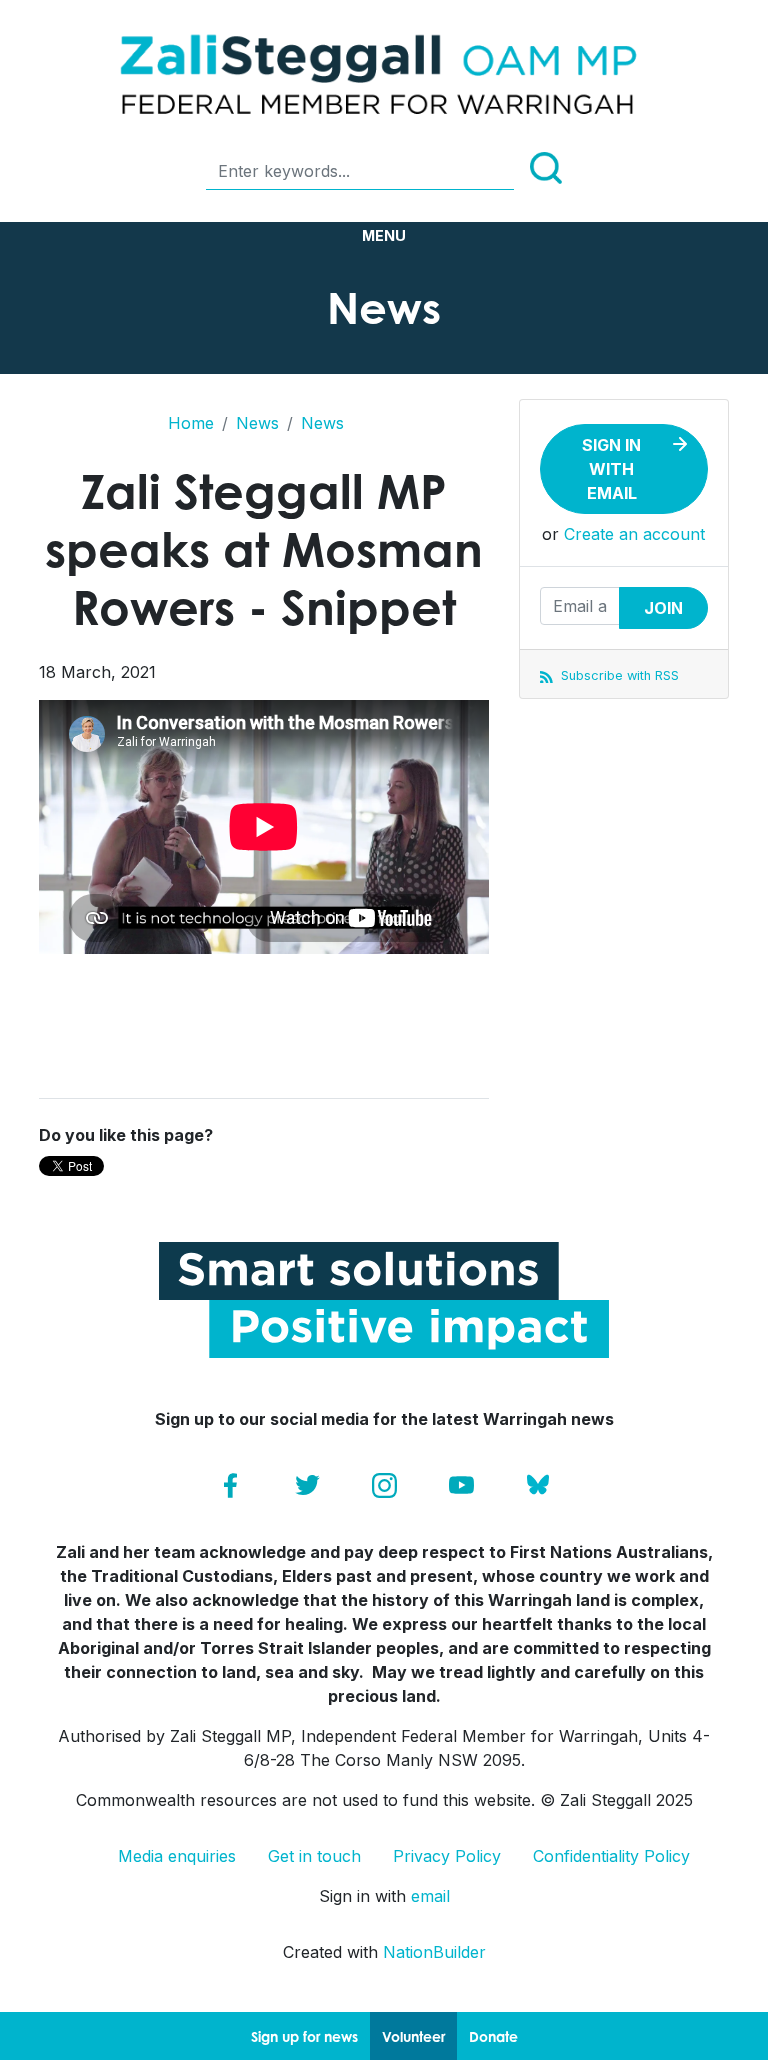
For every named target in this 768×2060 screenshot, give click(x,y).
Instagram (384, 1485)
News (257, 423)
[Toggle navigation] (384, 236)
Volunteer (413, 2036)
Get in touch (314, 1856)
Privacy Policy (447, 1856)
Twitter (307, 1485)
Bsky (538, 1485)
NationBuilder (434, 1952)
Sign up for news (304, 2036)
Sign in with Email (611, 469)
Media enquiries (177, 1856)
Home (191, 423)
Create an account (634, 534)
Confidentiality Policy (611, 1856)
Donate (493, 2036)
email (430, 1896)
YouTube (461, 1485)
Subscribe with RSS (618, 675)
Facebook (230, 1485)
